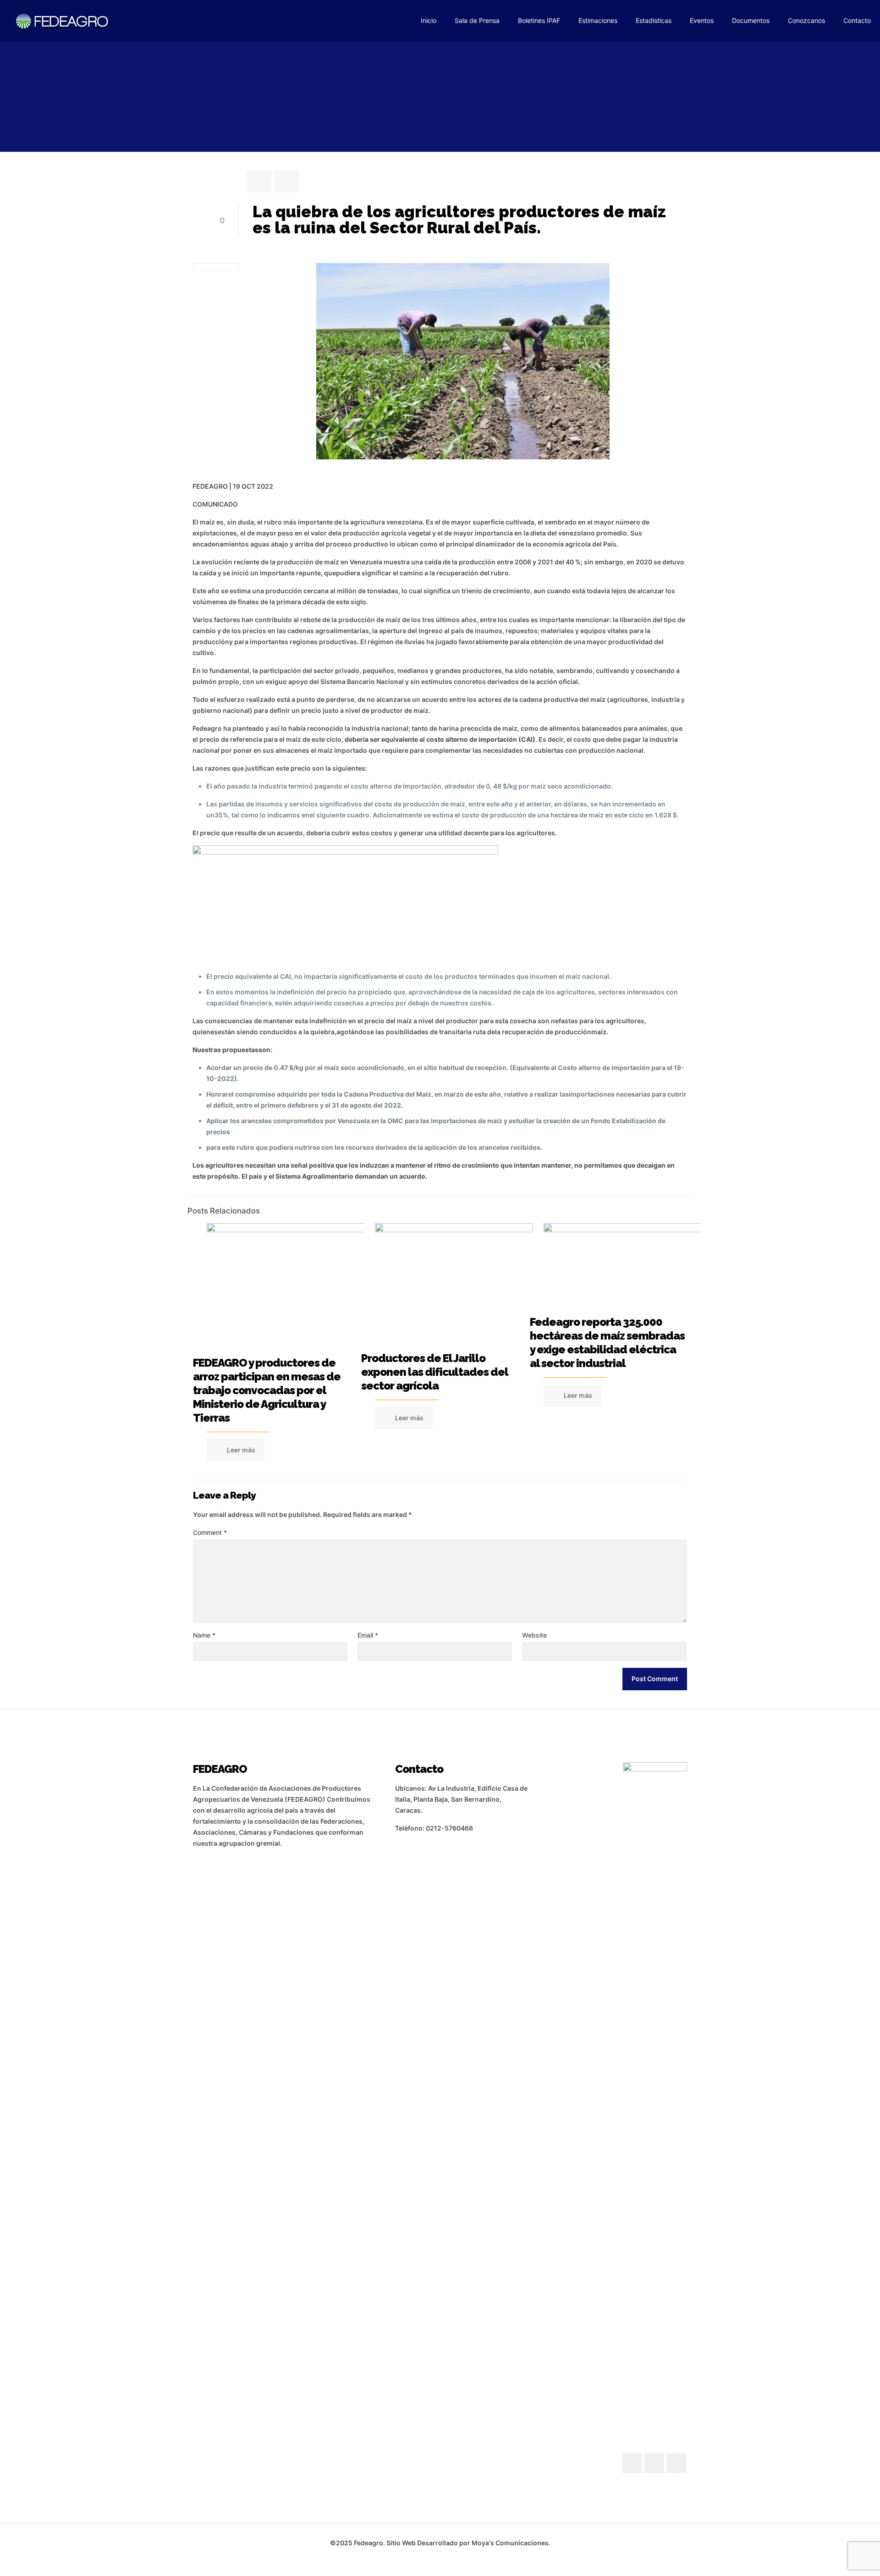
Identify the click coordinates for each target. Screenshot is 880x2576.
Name (204, 1635)
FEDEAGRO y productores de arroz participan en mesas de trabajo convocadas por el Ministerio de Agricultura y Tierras (267, 1390)
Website (534, 1635)
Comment (210, 1532)
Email (368, 1635)
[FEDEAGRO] (62, 21)
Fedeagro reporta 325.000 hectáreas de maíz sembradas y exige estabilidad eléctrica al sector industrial (607, 1343)
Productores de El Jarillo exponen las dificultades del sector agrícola (434, 1372)
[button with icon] (632, 2463)
